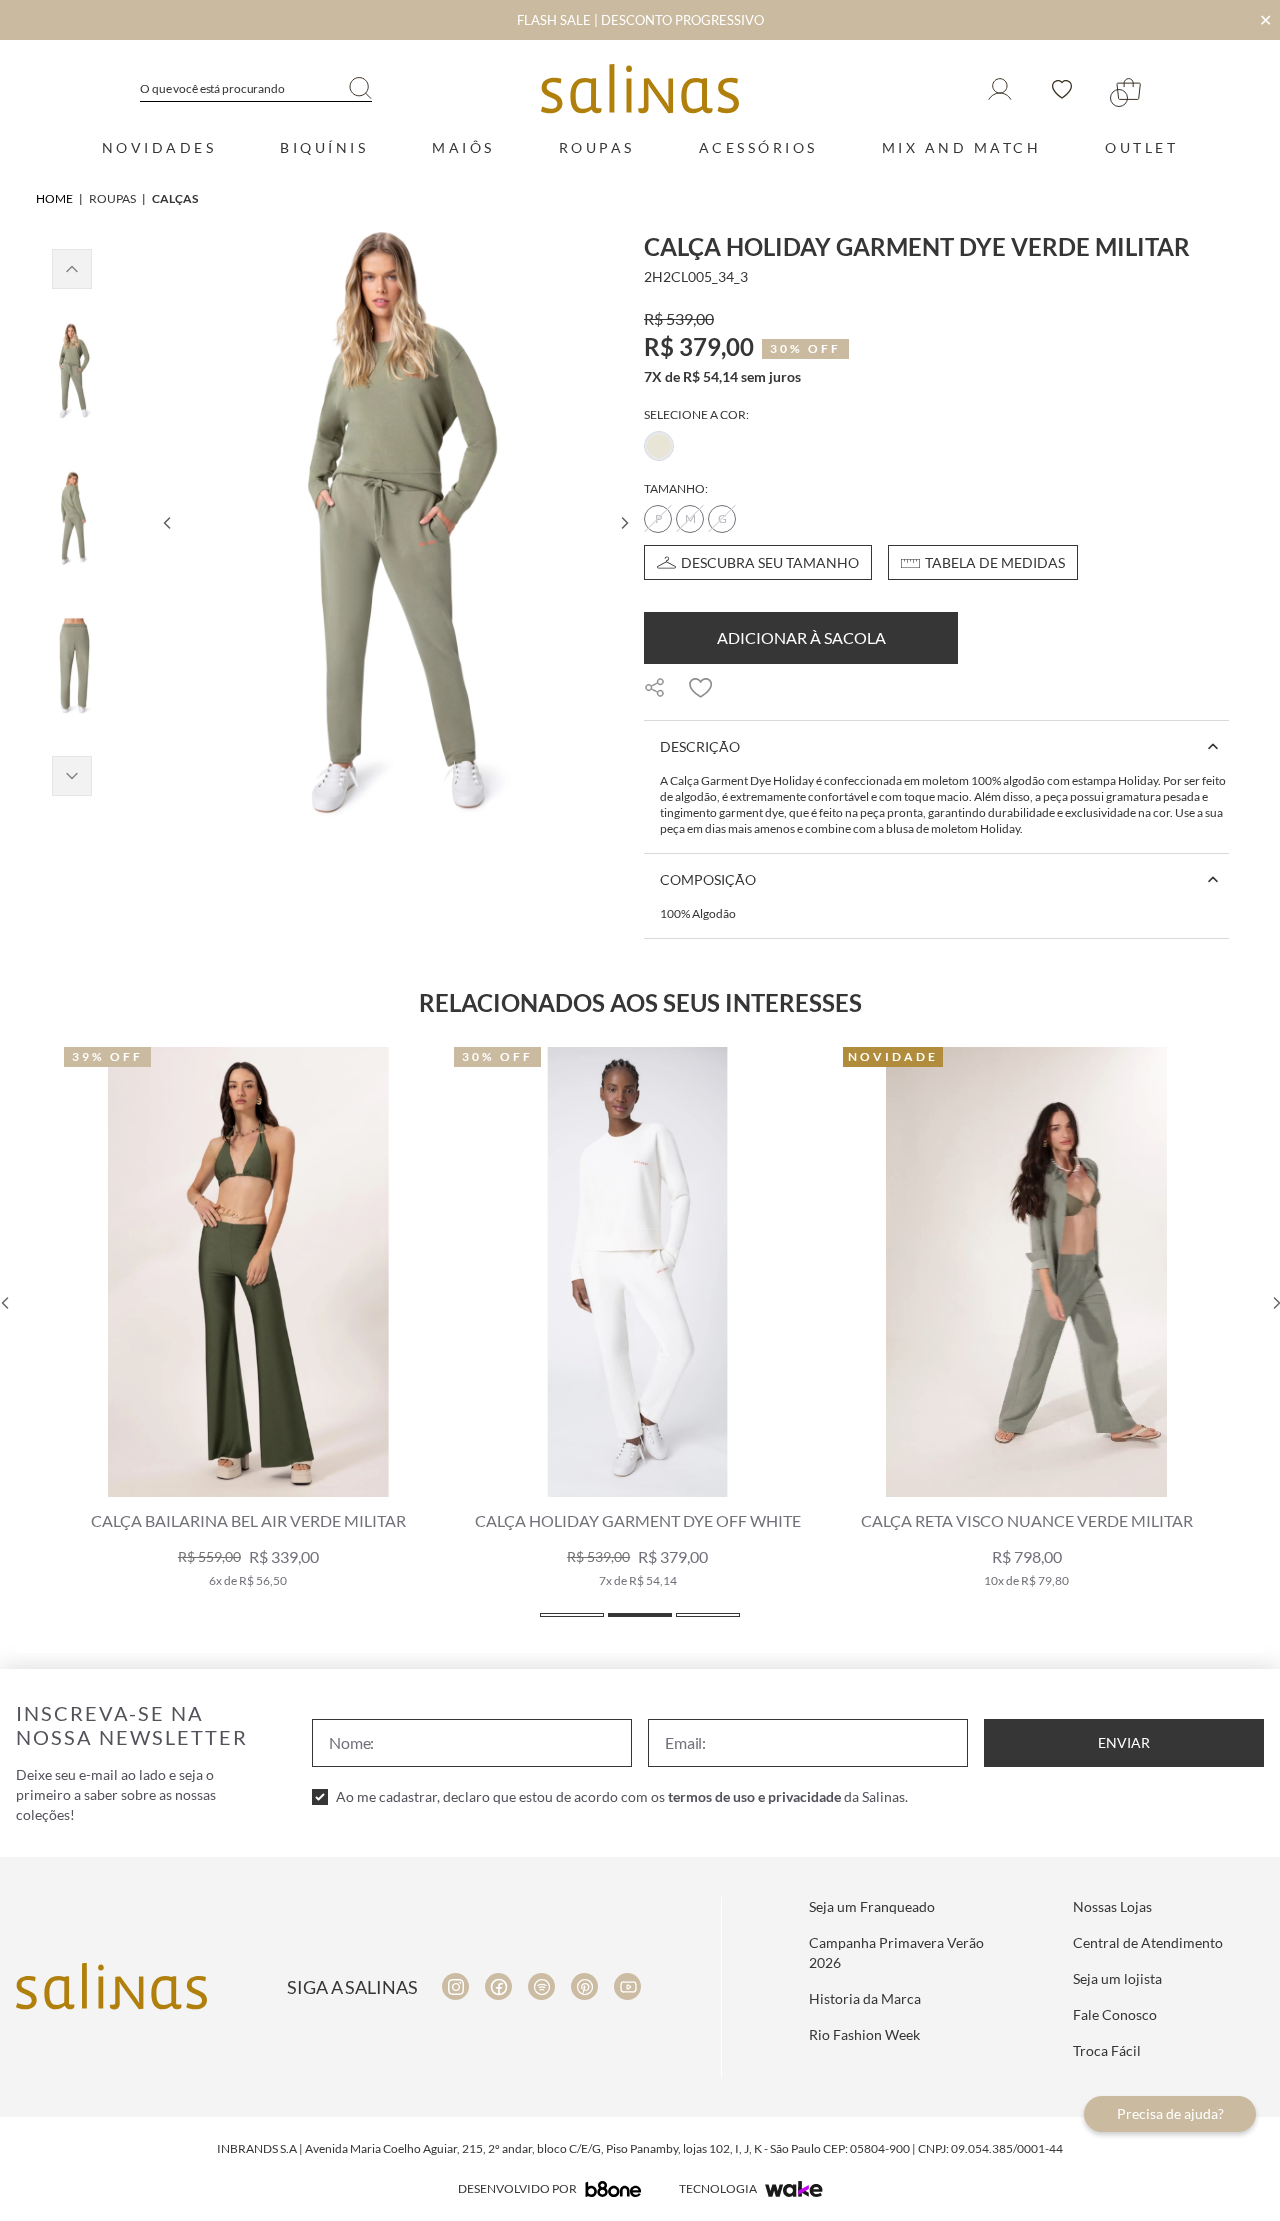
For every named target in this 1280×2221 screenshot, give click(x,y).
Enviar (1124, 1742)
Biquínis (324, 147)
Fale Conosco (1115, 2014)
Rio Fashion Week (864, 2034)
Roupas (597, 147)
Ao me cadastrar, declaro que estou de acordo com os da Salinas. (622, 1796)
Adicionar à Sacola (801, 637)
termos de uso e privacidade (754, 1796)
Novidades (159, 147)
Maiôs (463, 147)
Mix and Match (962, 147)
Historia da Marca (865, 1998)
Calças (175, 198)
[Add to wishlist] (701, 688)
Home (54, 198)
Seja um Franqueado (872, 1906)
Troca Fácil (1107, 2050)
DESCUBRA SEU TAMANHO (770, 562)
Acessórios (758, 147)
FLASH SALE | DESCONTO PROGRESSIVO (640, 20)
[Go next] (624, 523)
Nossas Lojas (1112, 1906)
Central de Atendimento (1148, 1942)
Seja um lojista (1117, 1978)
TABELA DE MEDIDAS (995, 562)
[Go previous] (166, 523)
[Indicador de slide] (572, 1615)
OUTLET (1141, 147)
